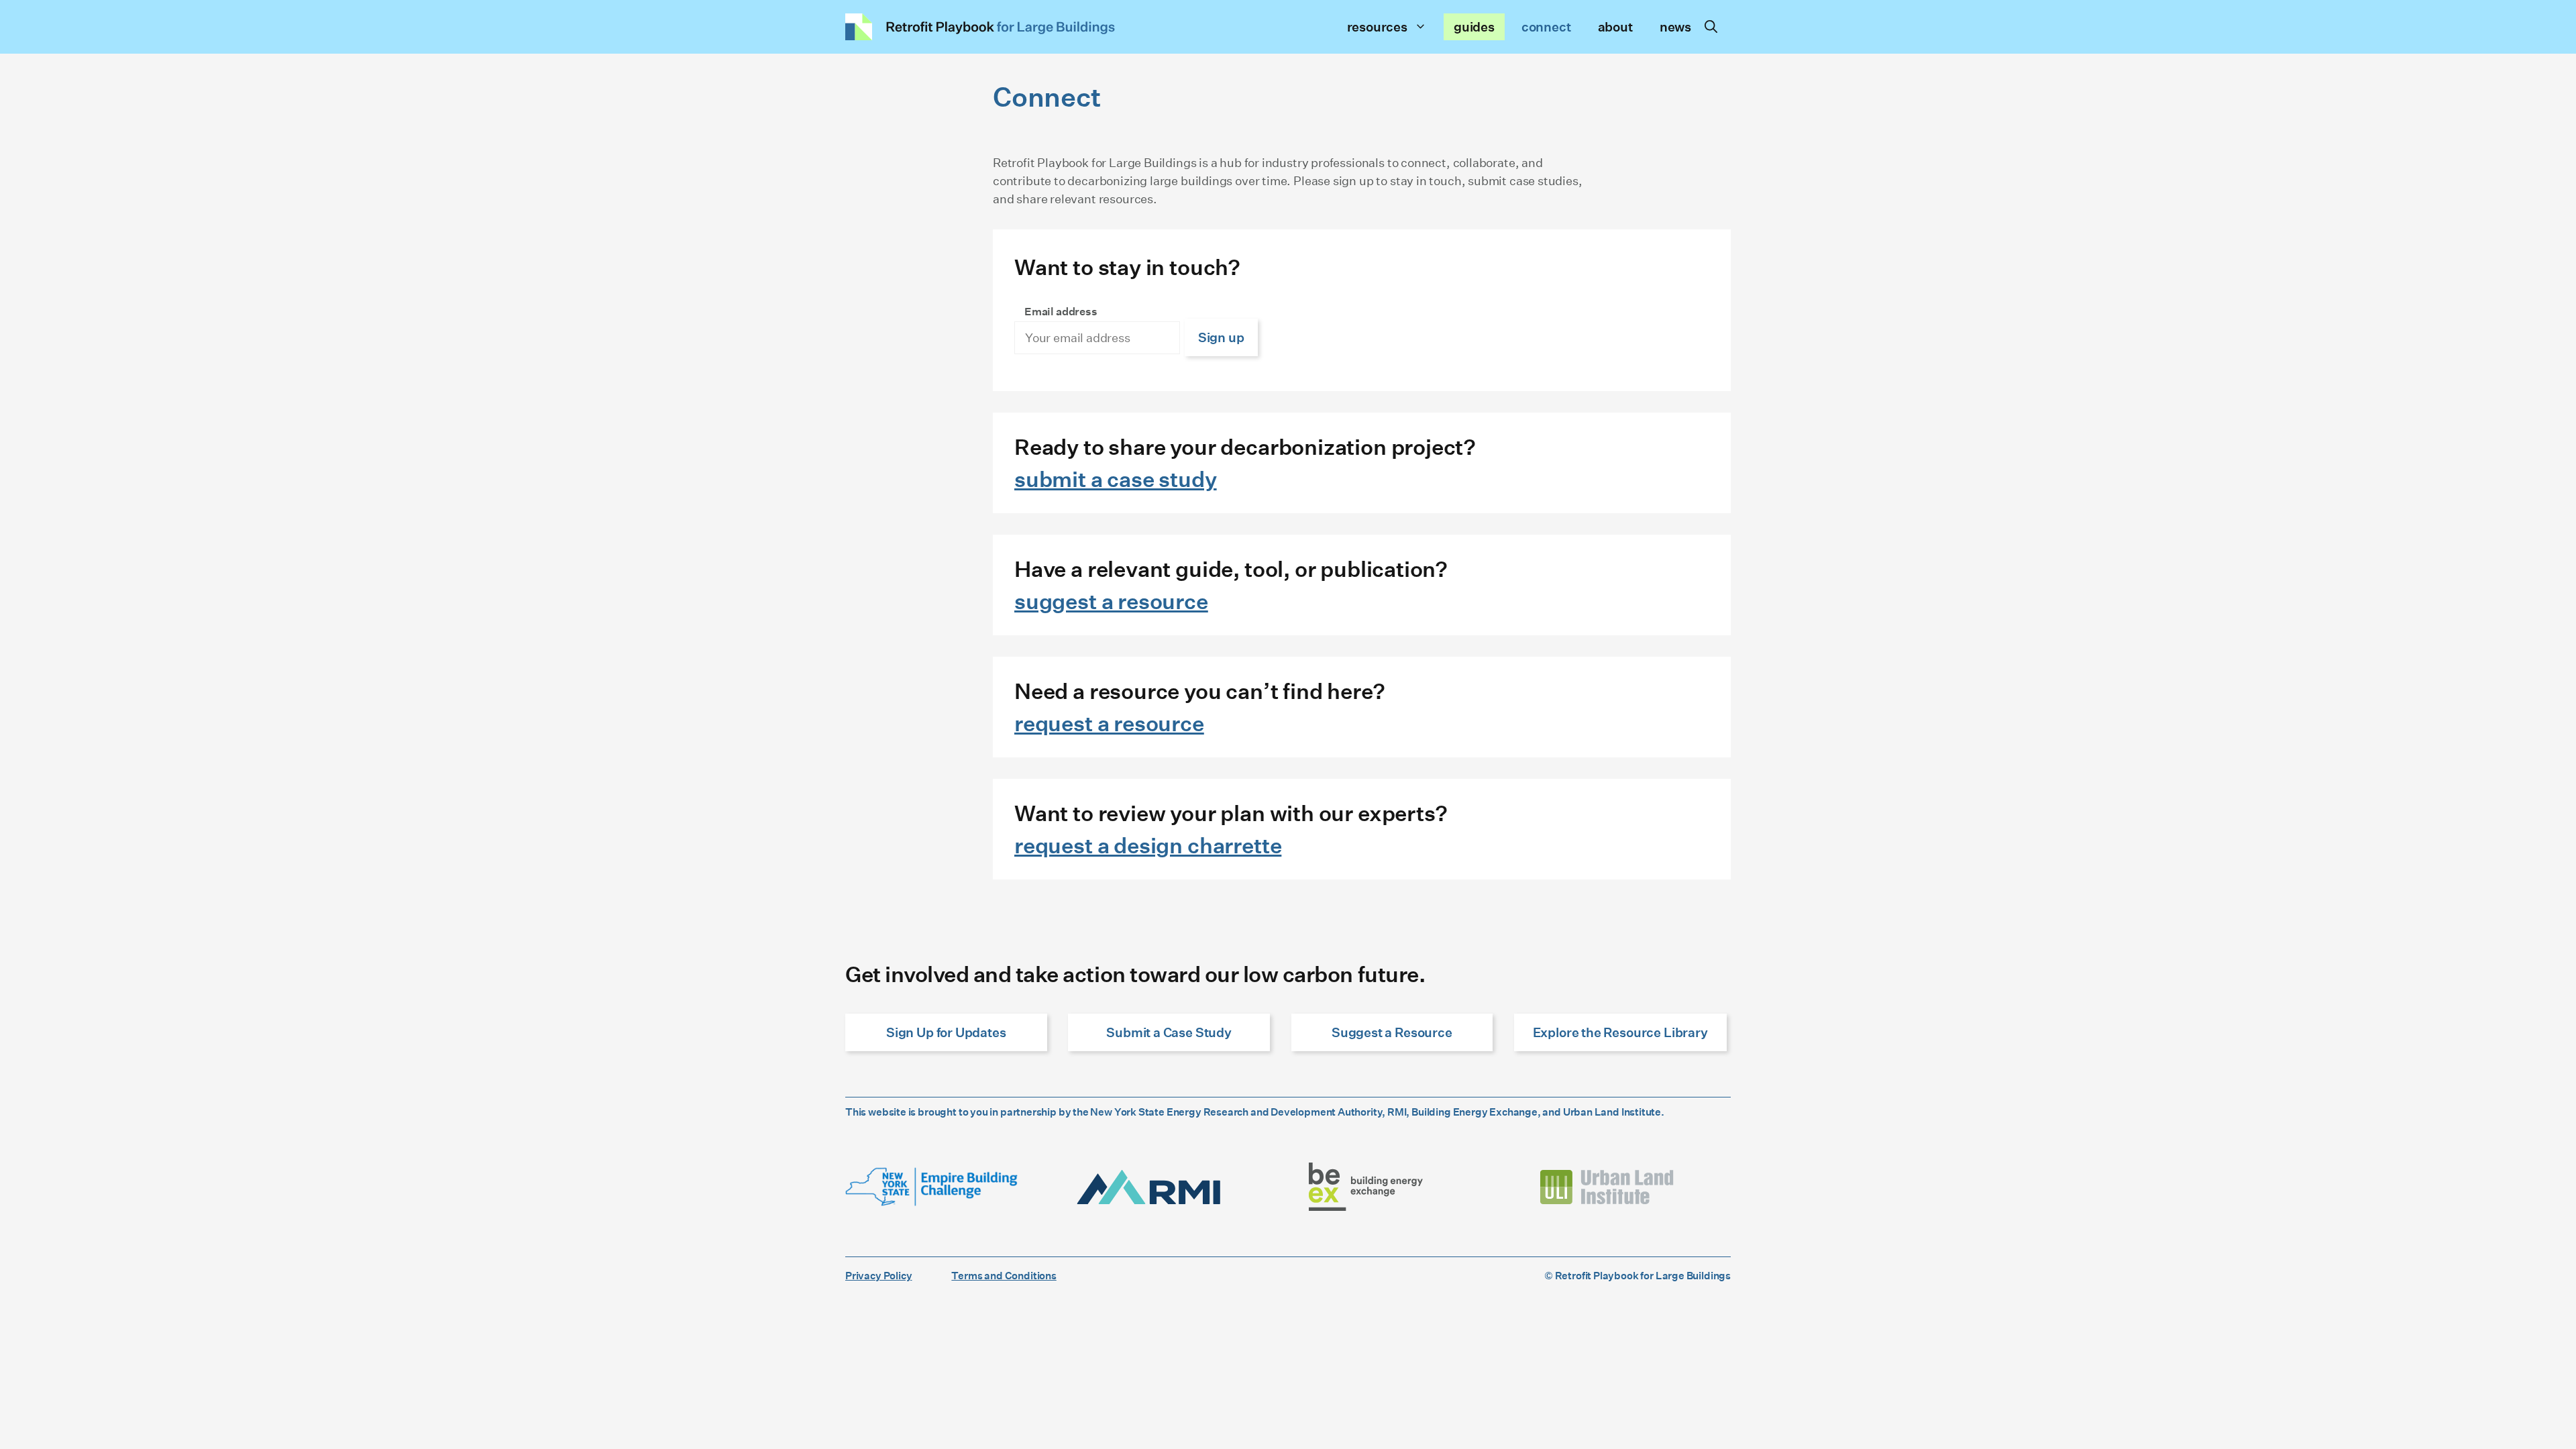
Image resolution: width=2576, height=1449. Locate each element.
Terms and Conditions (1004, 1275)
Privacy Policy (878, 1275)
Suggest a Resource (1392, 1032)
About (1615, 26)
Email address (1061, 311)
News (1675, 26)
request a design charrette (1148, 845)
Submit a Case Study (1169, 1032)
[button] (1711, 27)
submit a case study (1116, 479)
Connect (1546, 26)
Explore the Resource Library (1620, 1032)
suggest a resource (1111, 601)
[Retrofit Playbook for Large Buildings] (980, 27)
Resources (1377, 26)
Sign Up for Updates (946, 1032)
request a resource (1109, 723)
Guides (1474, 26)
